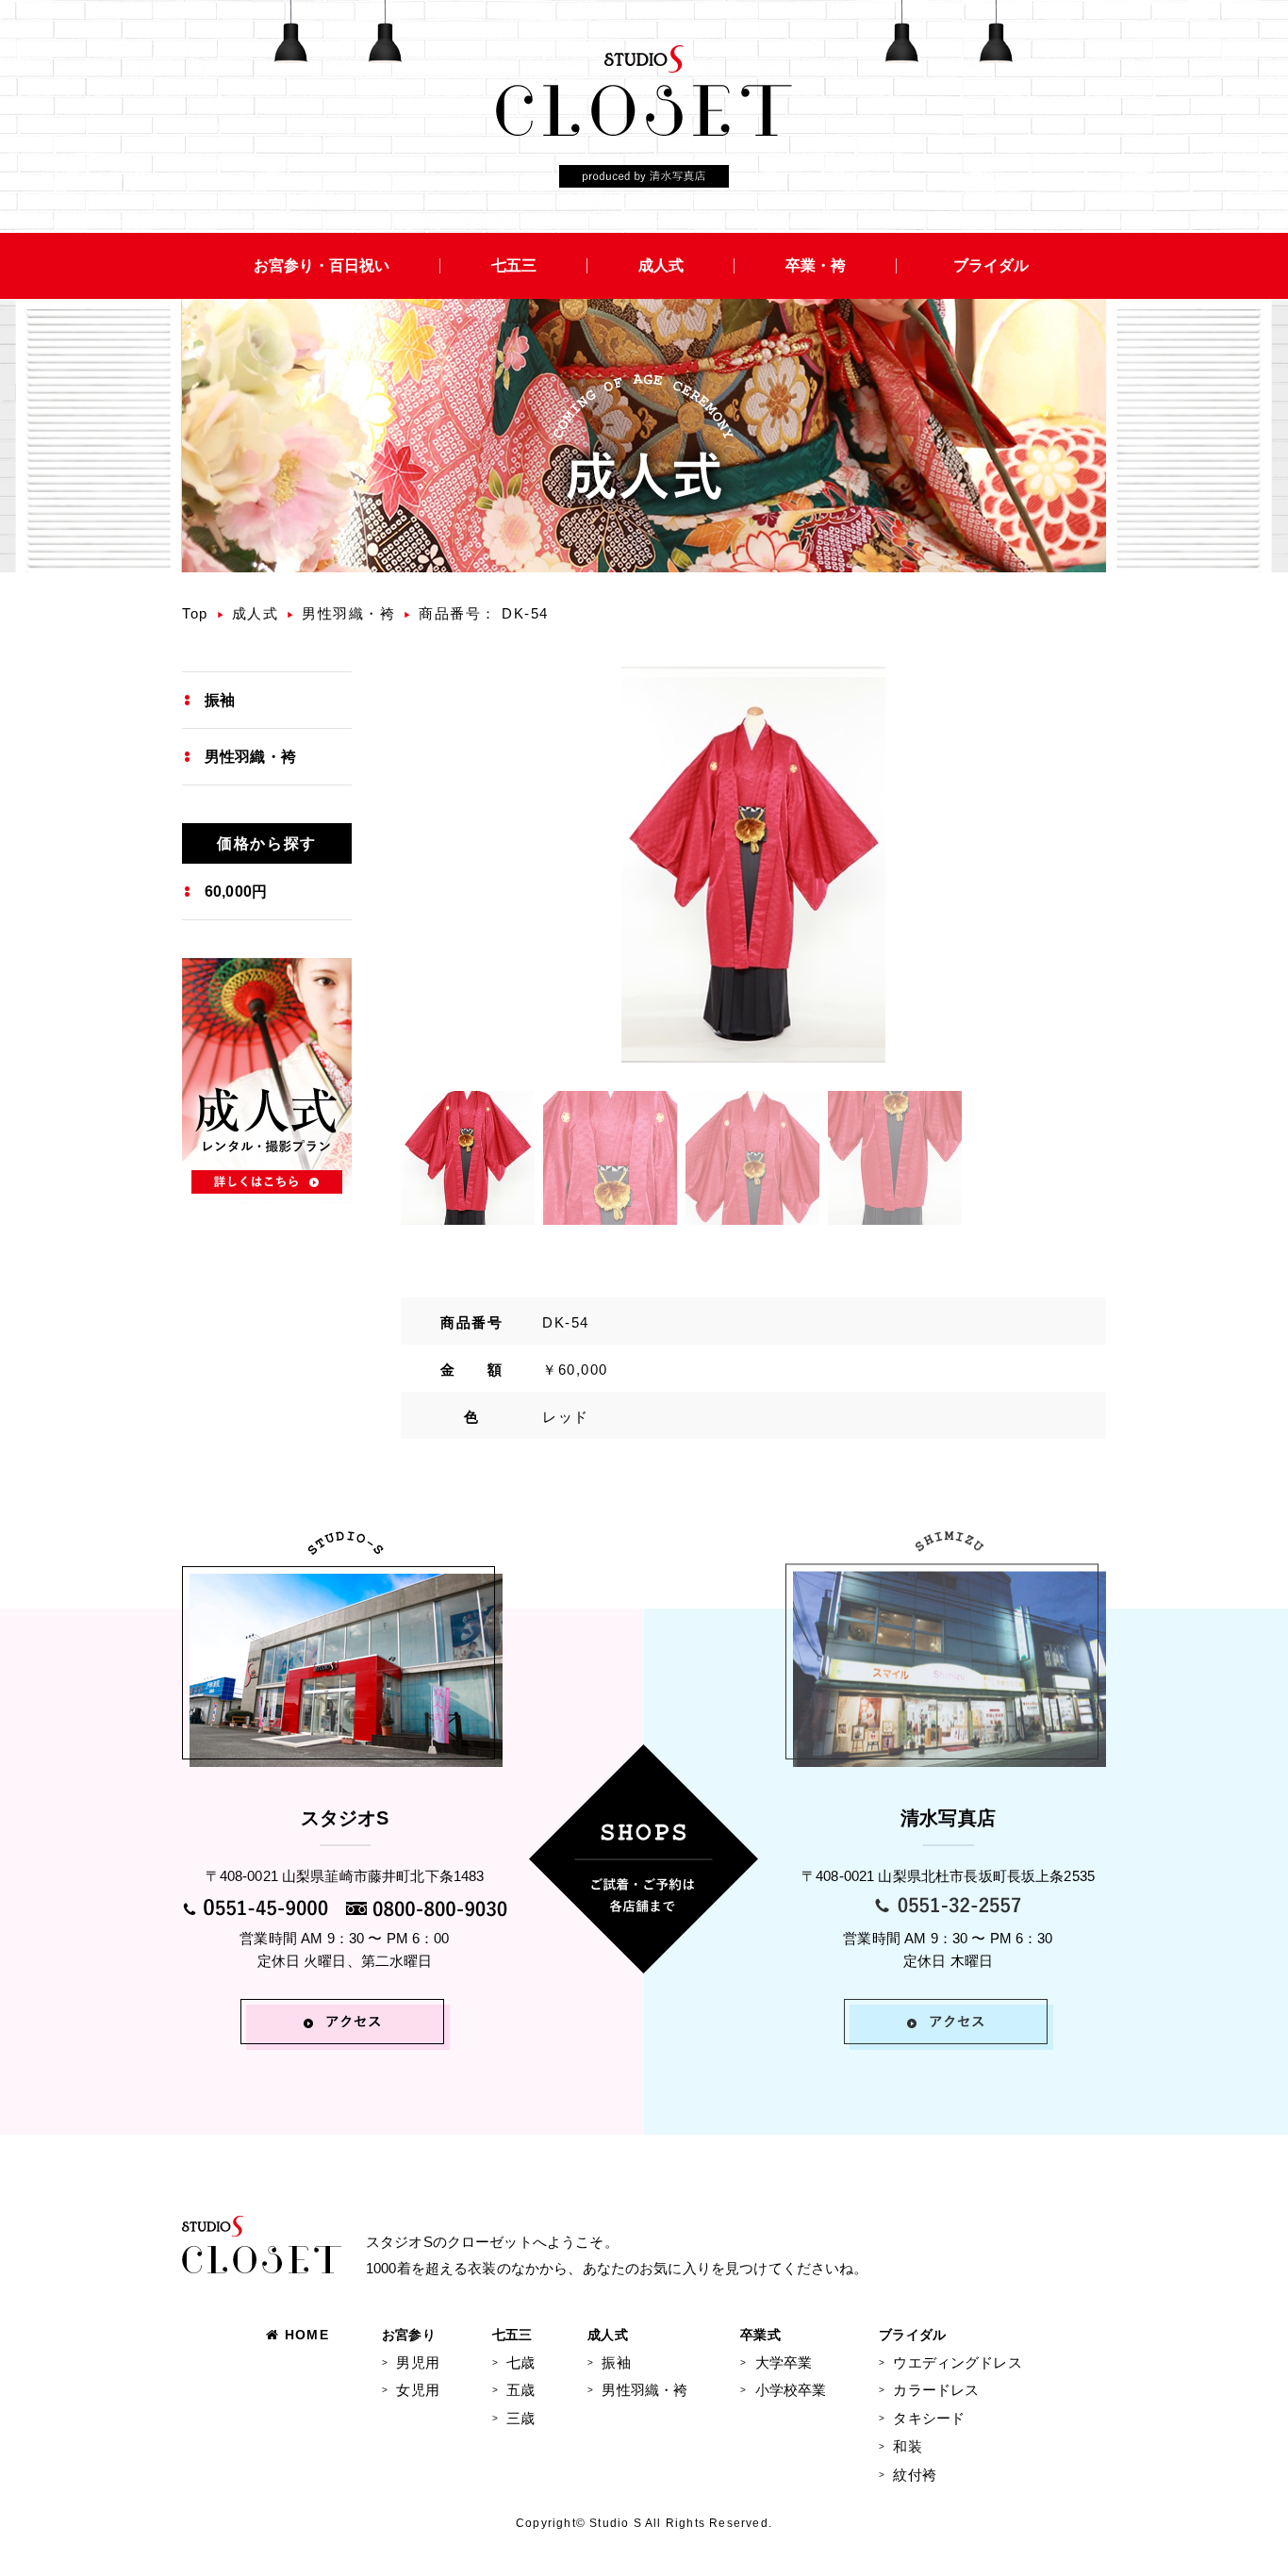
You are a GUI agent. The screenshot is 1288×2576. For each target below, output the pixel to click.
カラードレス (936, 2390)
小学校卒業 (791, 2390)
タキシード (929, 2418)
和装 (907, 2446)
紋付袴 (914, 2475)
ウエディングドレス (957, 2362)
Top (195, 613)
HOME (307, 2335)
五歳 (520, 2390)
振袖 (220, 700)
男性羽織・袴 (348, 613)
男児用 (417, 2362)
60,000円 (236, 892)
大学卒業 (784, 2362)
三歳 (520, 2418)
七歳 (520, 2362)
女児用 (417, 2390)
